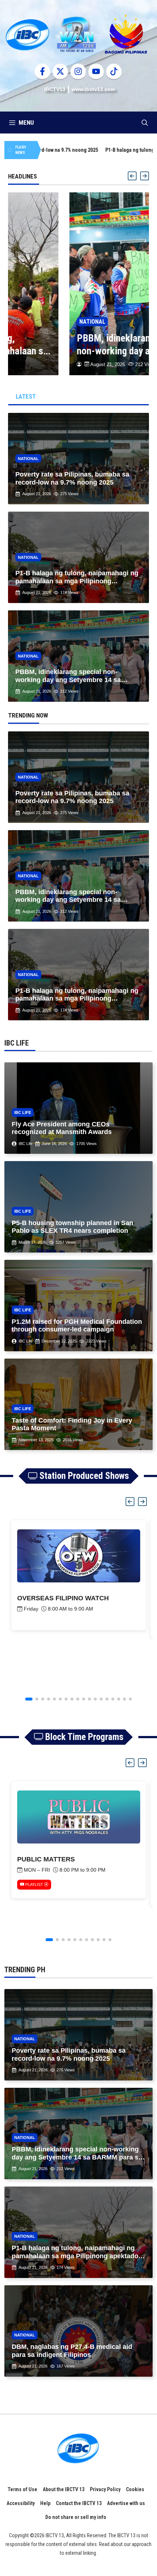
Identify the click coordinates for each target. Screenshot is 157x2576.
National (31, 322)
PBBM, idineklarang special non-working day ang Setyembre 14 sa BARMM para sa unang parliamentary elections (75, 345)
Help (45, 2503)
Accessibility (21, 2503)
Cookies (135, 2489)
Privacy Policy (105, 2489)
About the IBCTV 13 (64, 2489)
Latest (26, 396)
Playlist (34, 1884)
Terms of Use (22, 2489)
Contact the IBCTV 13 (79, 2503)
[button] (145, 123)
